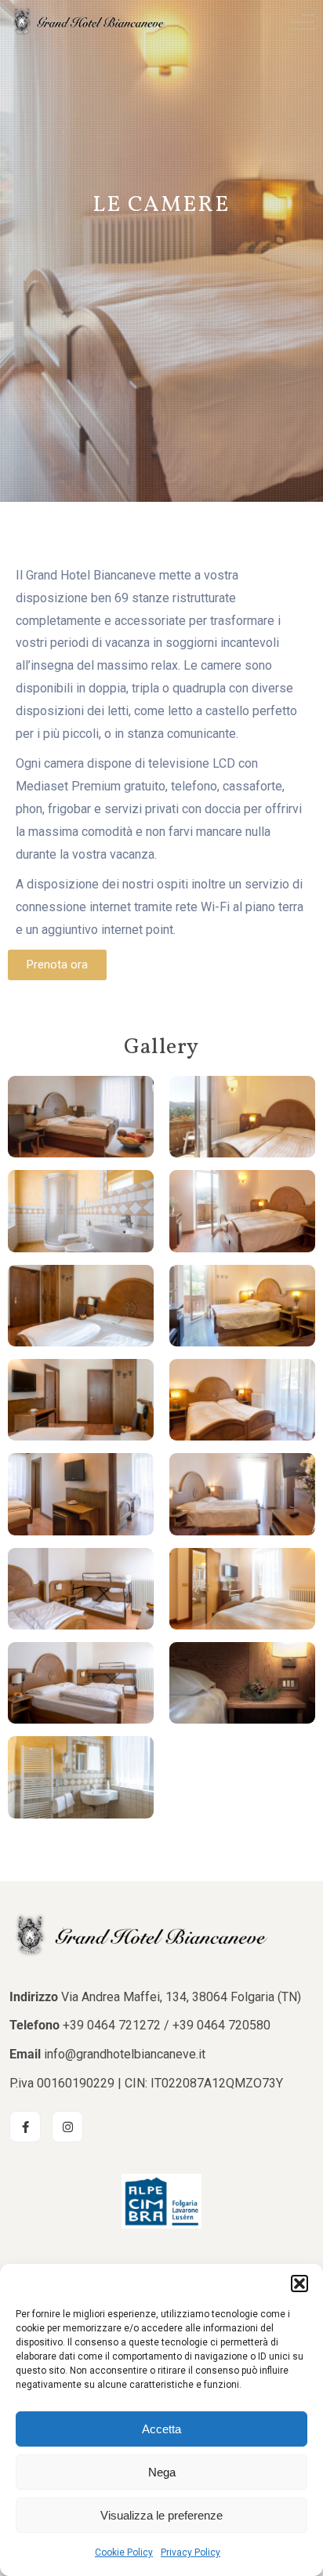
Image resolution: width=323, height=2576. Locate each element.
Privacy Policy (191, 2552)
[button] (299, 2284)
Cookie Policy (124, 2552)
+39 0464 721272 (112, 2025)
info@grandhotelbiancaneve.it (125, 2054)
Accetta (161, 2429)
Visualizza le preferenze (161, 2515)
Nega (162, 2472)
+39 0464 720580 (221, 2025)
